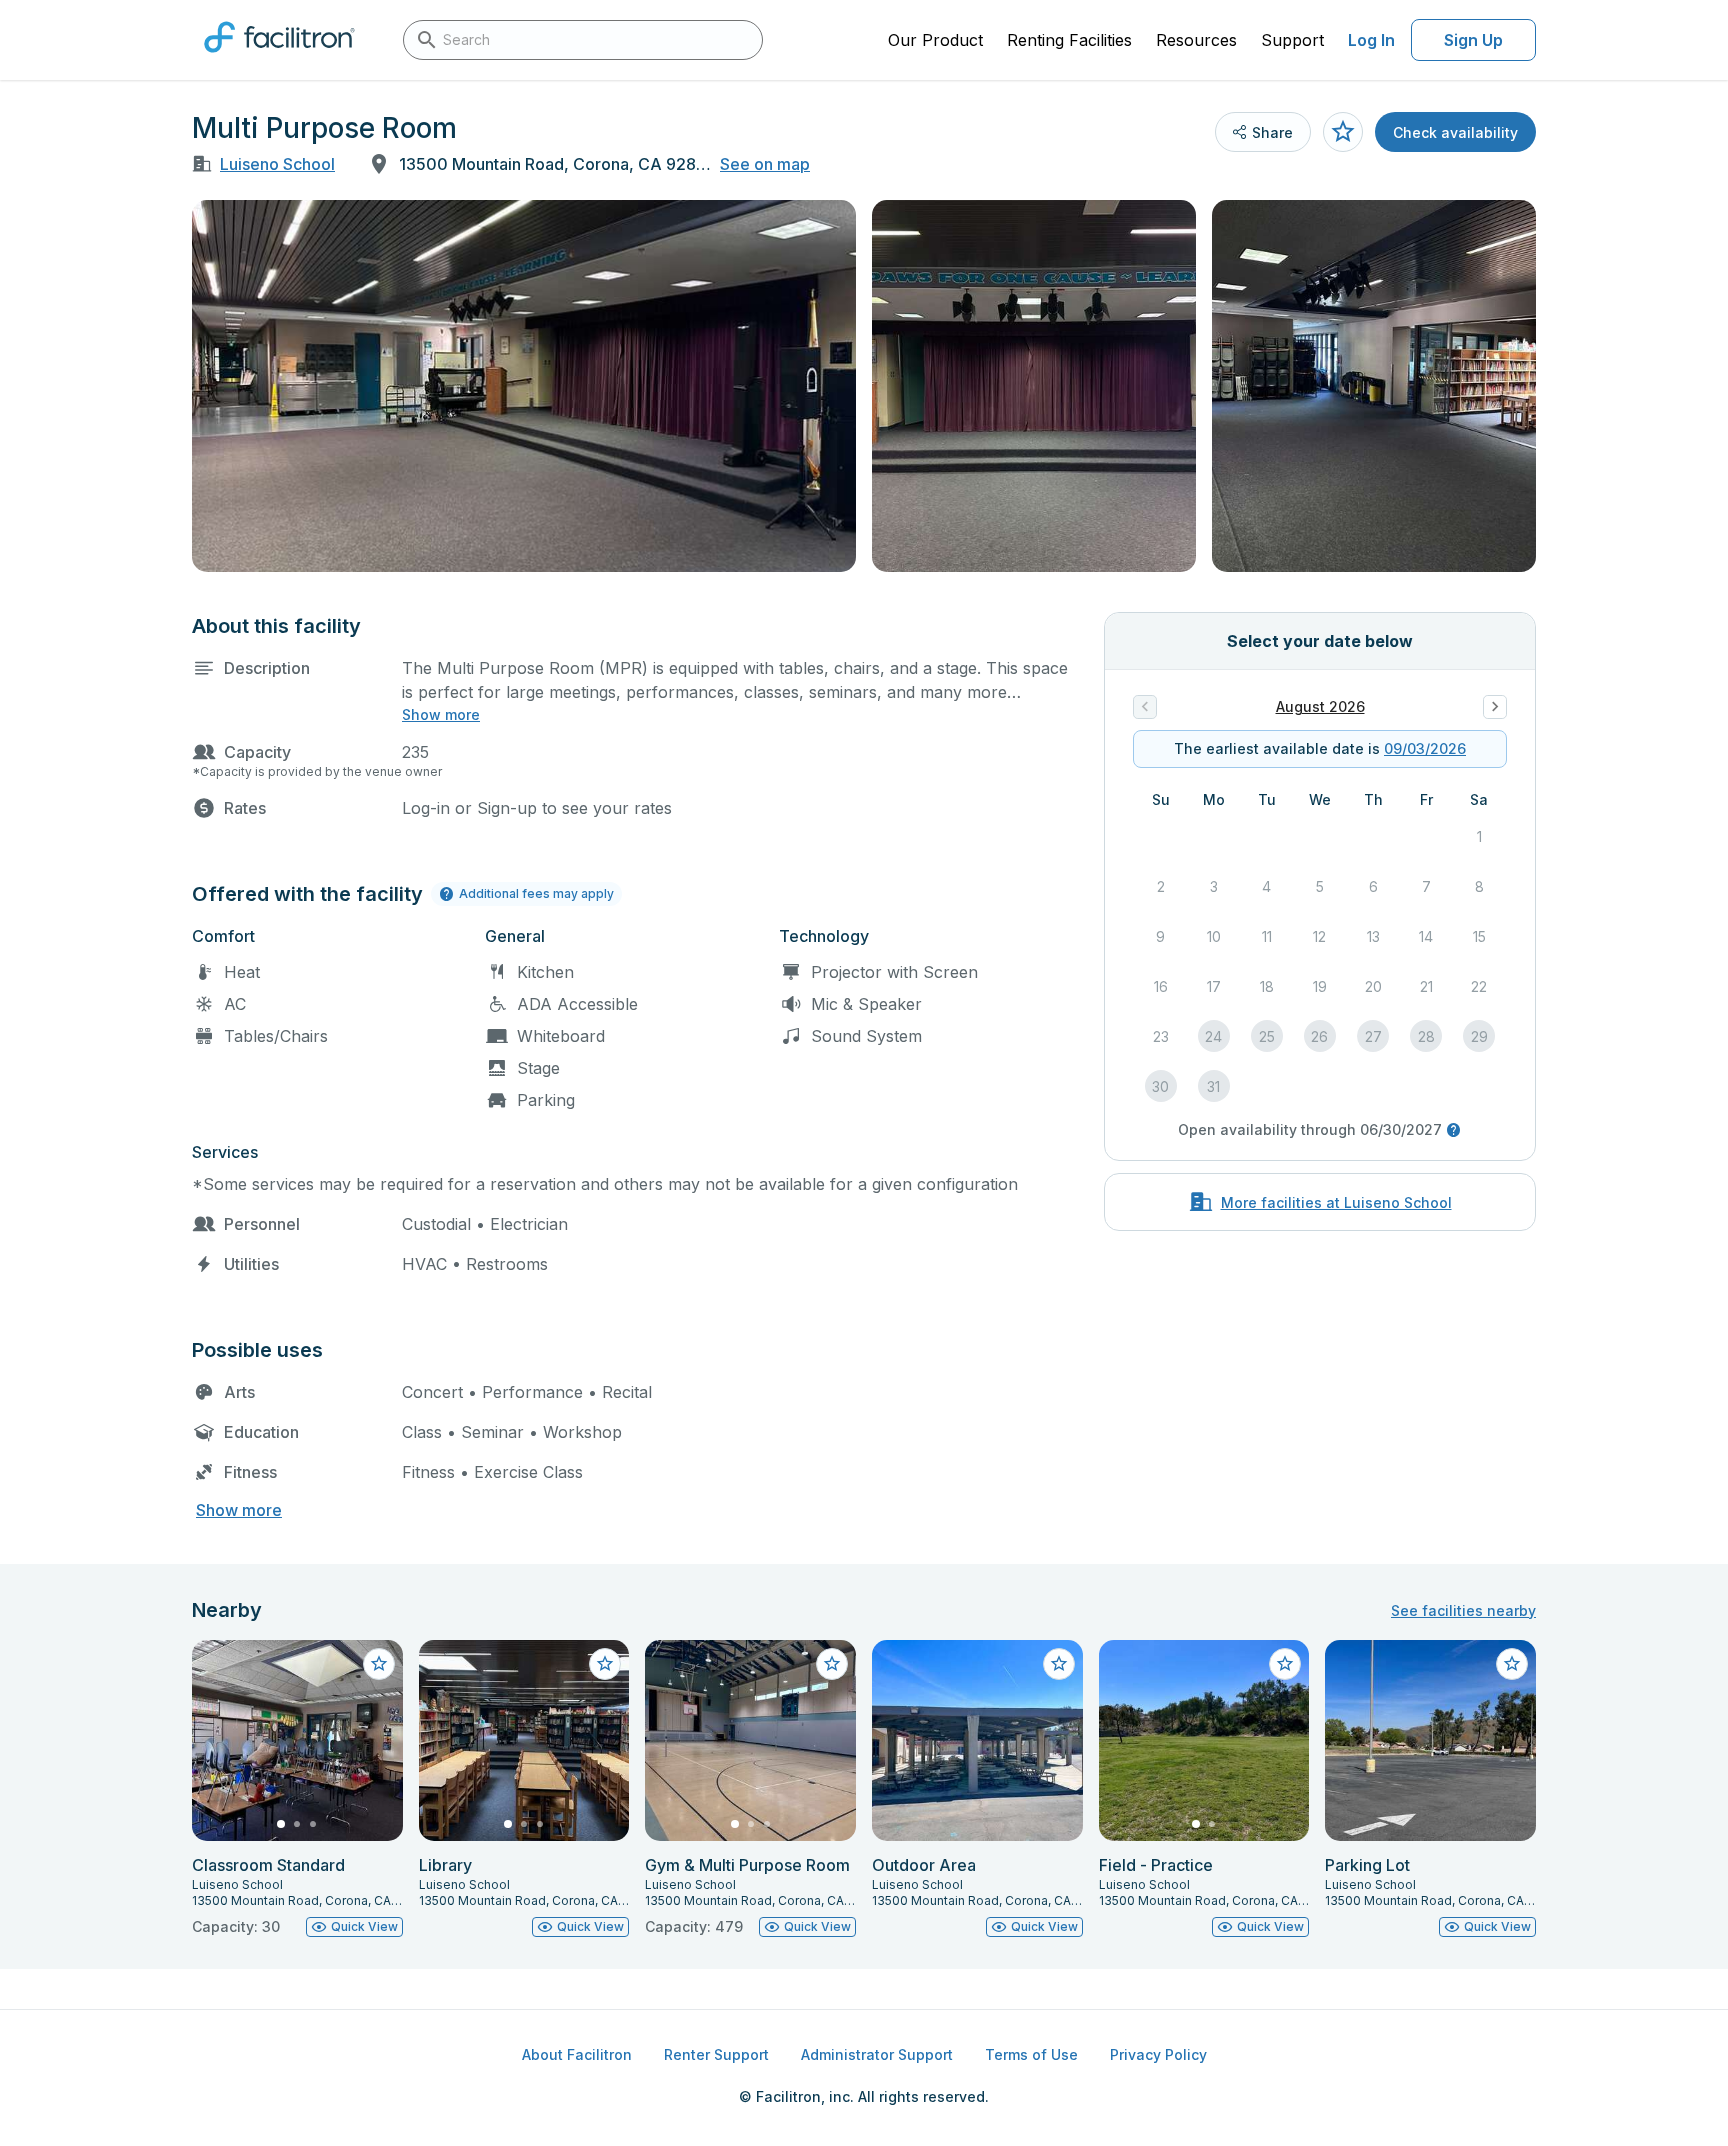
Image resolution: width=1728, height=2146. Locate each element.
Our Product (935, 40)
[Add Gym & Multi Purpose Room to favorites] (832, 1664)
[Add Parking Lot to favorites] (1512, 1664)
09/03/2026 (1425, 748)
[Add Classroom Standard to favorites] (379, 1664)
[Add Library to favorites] (605, 1664)
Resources (1196, 40)
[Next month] (1495, 707)
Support (1292, 40)
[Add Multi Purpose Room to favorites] (1343, 132)
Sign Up (1473, 40)
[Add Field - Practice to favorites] (1285, 1664)
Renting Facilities (1069, 40)
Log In (1371, 40)
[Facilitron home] (279, 59)
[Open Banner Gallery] (524, 386)
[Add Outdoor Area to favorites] (1059, 1664)
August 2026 (1320, 706)
